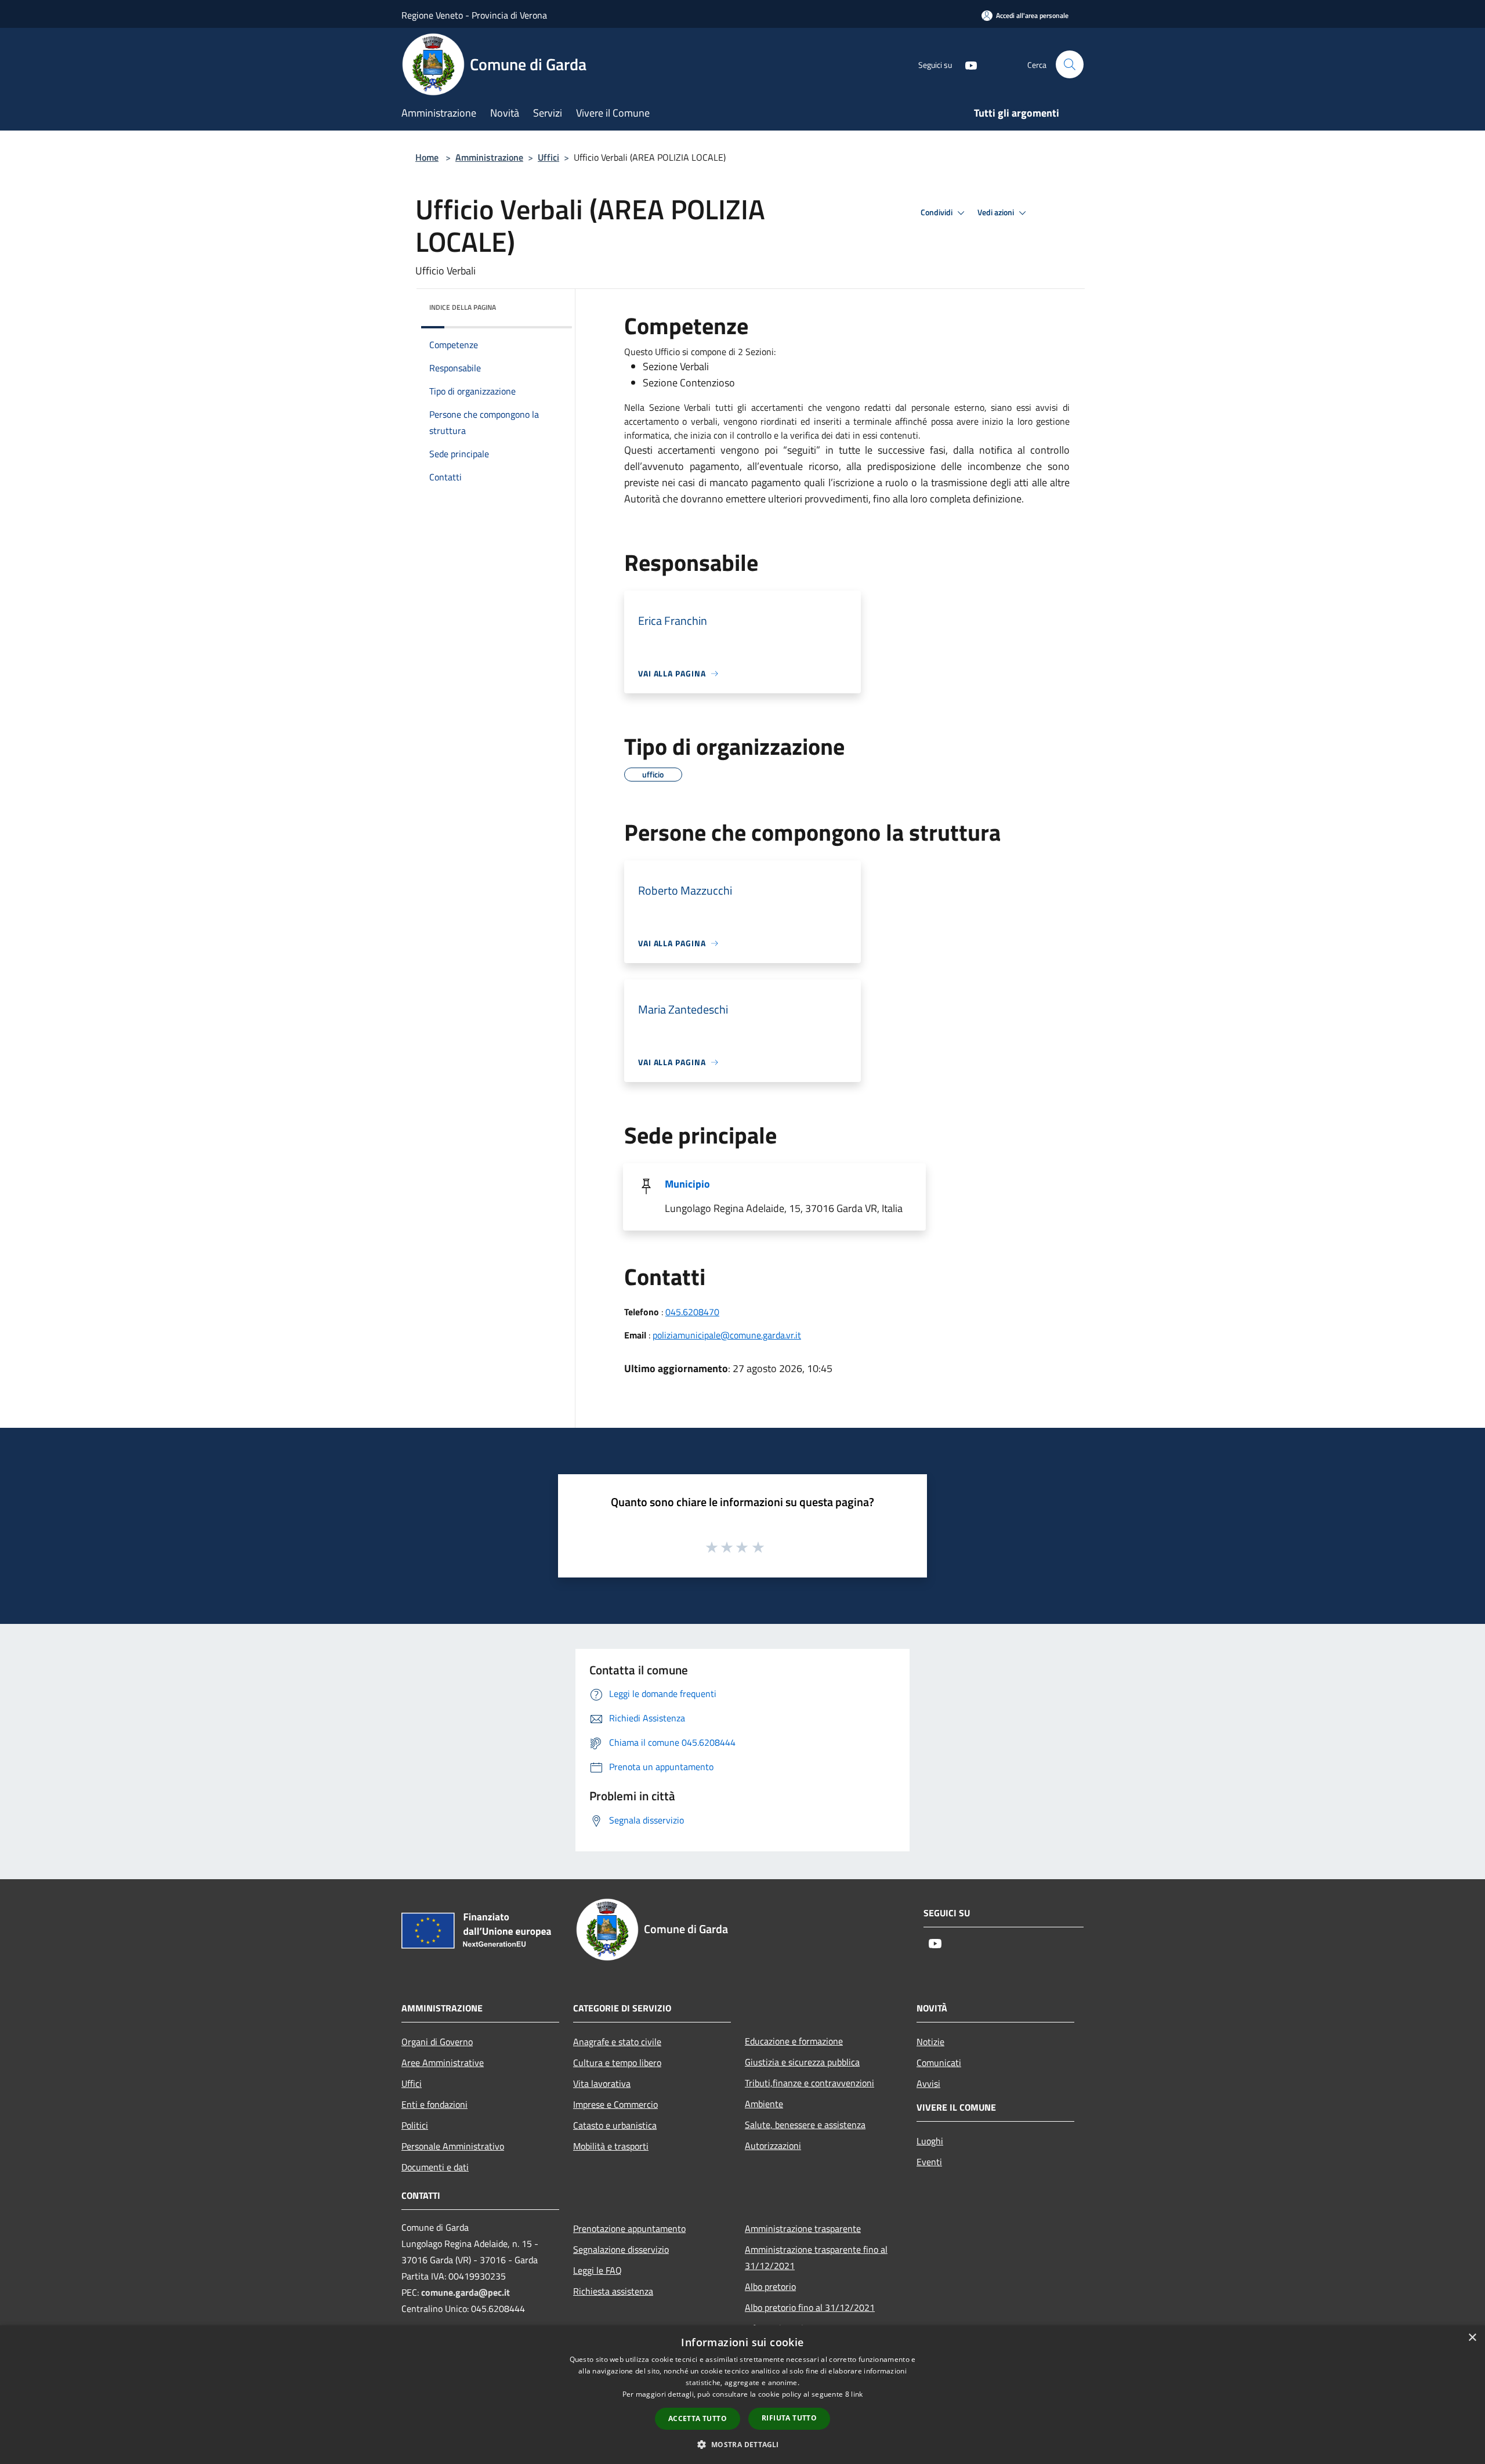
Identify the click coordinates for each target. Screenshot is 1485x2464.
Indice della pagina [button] (463, 307)
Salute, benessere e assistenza (805, 2125)
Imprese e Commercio (615, 2104)
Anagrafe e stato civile (617, 2042)
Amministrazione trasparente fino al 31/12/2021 (816, 2257)
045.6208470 (692, 1312)
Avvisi (928, 2083)
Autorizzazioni (773, 2145)
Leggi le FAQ (597, 2270)
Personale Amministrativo (453, 2146)
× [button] (1472, 2338)
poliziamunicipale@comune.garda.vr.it (727, 1335)
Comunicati (939, 2063)
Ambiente (764, 2104)
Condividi (937, 212)
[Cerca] (1070, 64)
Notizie (930, 2042)
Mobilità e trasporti (611, 2146)
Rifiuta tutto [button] (789, 2418)
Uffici (548, 157)
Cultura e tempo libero (617, 2063)
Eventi (929, 2162)
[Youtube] (966, 64)
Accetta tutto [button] (698, 2418)
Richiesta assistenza (613, 2291)
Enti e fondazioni (434, 2104)
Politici (415, 2125)
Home (427, 157)
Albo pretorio (770, 2286)
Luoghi (930, 2141)
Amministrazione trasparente (803, 2228)
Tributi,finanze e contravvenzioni (809, 2083)
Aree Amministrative (443, 2063)
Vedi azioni (997, 212)
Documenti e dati (435, 2167)
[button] (742, 2444)
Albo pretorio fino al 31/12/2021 (810, 2307)
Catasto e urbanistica (615, 2125)
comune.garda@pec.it (466, 2292)
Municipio (687, 1184)
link (857, 2394)
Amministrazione (489, 157)
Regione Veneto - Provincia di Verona (474, 15)
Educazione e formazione (794, 2041)
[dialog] (742, 2395)
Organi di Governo (437, 2042)
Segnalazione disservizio (621, 2249)
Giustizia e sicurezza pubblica (802, 2062)
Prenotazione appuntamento (629, 2228)
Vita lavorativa (602, 2083)
